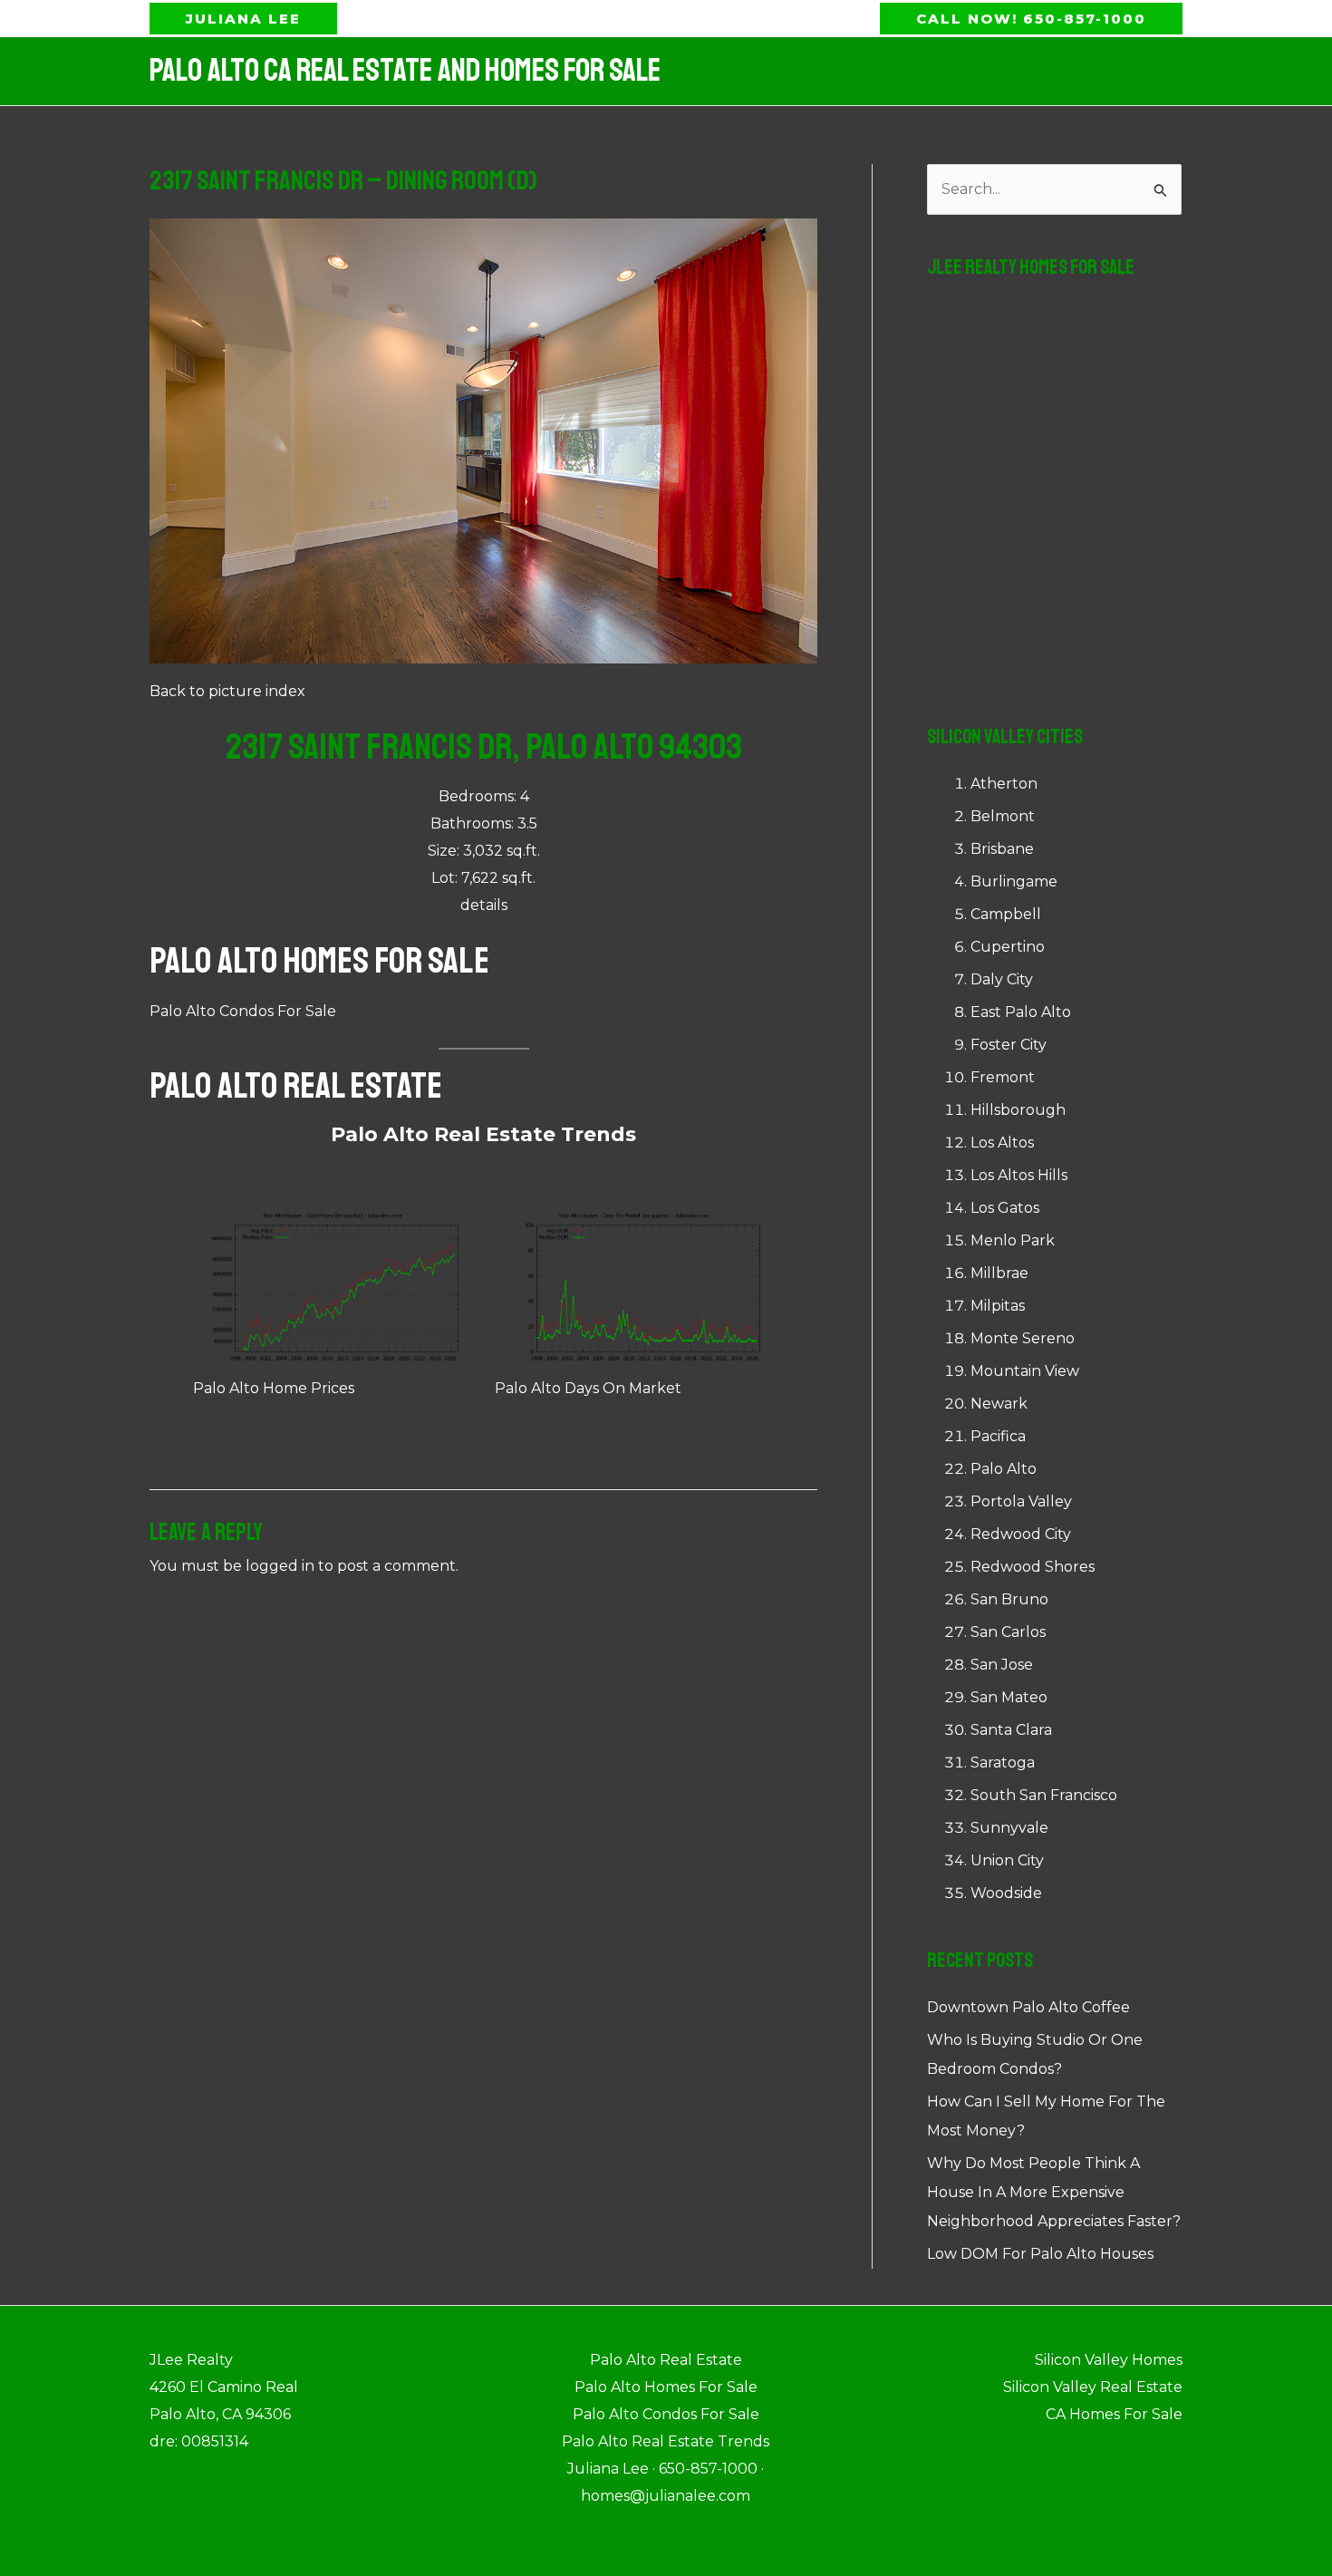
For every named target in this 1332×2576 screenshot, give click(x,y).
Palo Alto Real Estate (296, 1086)
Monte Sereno (1023, 1338)
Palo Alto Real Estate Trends (483, 1134)
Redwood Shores (1033, 1567)
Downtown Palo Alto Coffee (1028, 2007)
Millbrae (999, 1273)
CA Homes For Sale (1114, 2414)
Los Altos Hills (1019, 1175)
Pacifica (998, 1436)
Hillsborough (1018, 1110)
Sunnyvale (1009, 1828)
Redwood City (1021, 1534)
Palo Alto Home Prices (274, 1388)
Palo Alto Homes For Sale (319, 961)
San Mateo (1009, 1697)
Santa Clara (1011, 1730)
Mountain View (1025, 1371)
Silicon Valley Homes (1109, 2360)
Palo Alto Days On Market (588, 1388)
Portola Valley (1021, 1501)
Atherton (1004, 784)
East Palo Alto (1021, 1012)
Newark (999, 1404)
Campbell (1006, 914)
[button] (243, 19)
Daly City (1002, 979)
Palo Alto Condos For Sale (243, 1011)
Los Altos (1002, 1143)
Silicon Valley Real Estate (1093, 2387)
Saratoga (1003, 1763)
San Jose (1002, 1665)
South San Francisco (1044, 1795)
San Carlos (1008, 1632)
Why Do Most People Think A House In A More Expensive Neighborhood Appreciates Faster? (1054, 2192)
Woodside (1006, 1893)
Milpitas (998, 1306)
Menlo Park (1013, 1240)
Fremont (1003, 1077)
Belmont (1003, 816)
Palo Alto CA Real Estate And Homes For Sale (405, 71)
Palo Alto (1004, 1469)
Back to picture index (227, 691)
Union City (1007, 1860)
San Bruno (1009, 1599)
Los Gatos (1005, 1208)
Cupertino (1008, 947)
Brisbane (1002, 849)
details (484, 905)
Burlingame (1014, 881)
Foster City (1009, 1045)
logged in (280, 1566)
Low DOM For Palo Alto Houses (1040, 2254)
